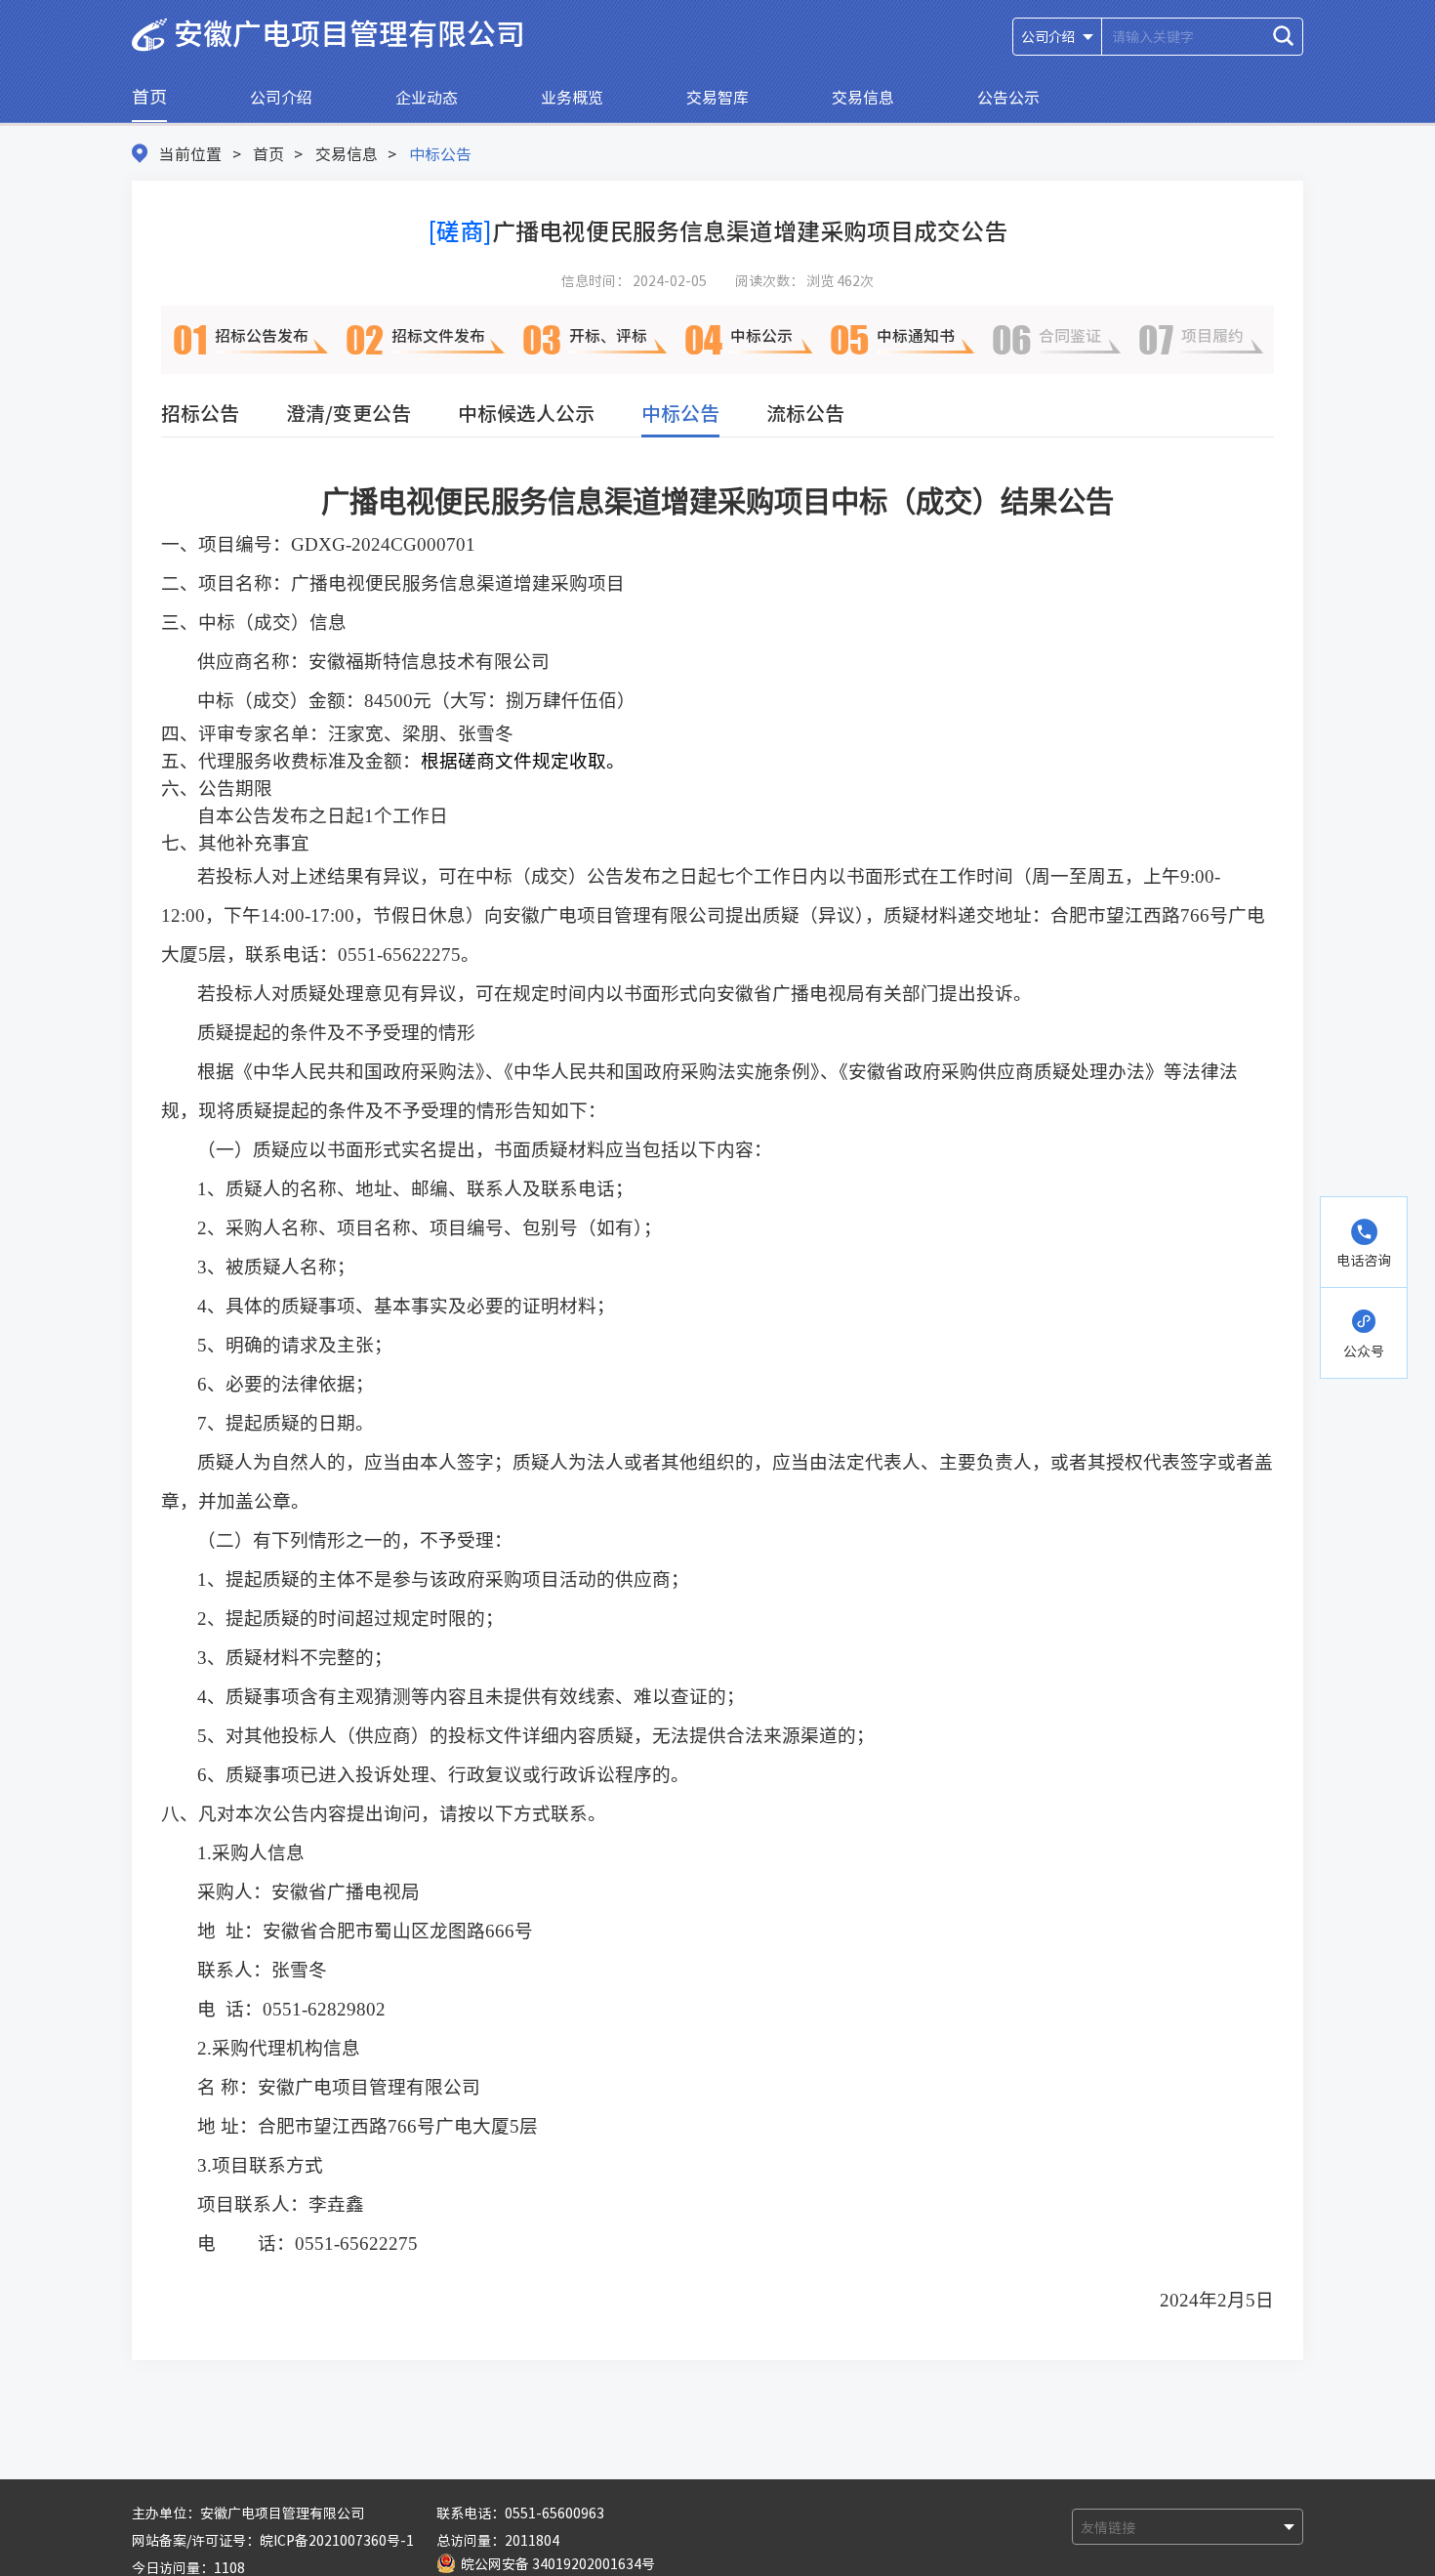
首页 (149, 96)
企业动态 (427, 97)
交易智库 (717, 97)
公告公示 (1008, 97)
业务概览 (572, 97)
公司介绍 (281, 97)
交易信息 (863, 97)
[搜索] (1283, 36)
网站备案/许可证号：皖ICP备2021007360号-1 (273, 2540)
